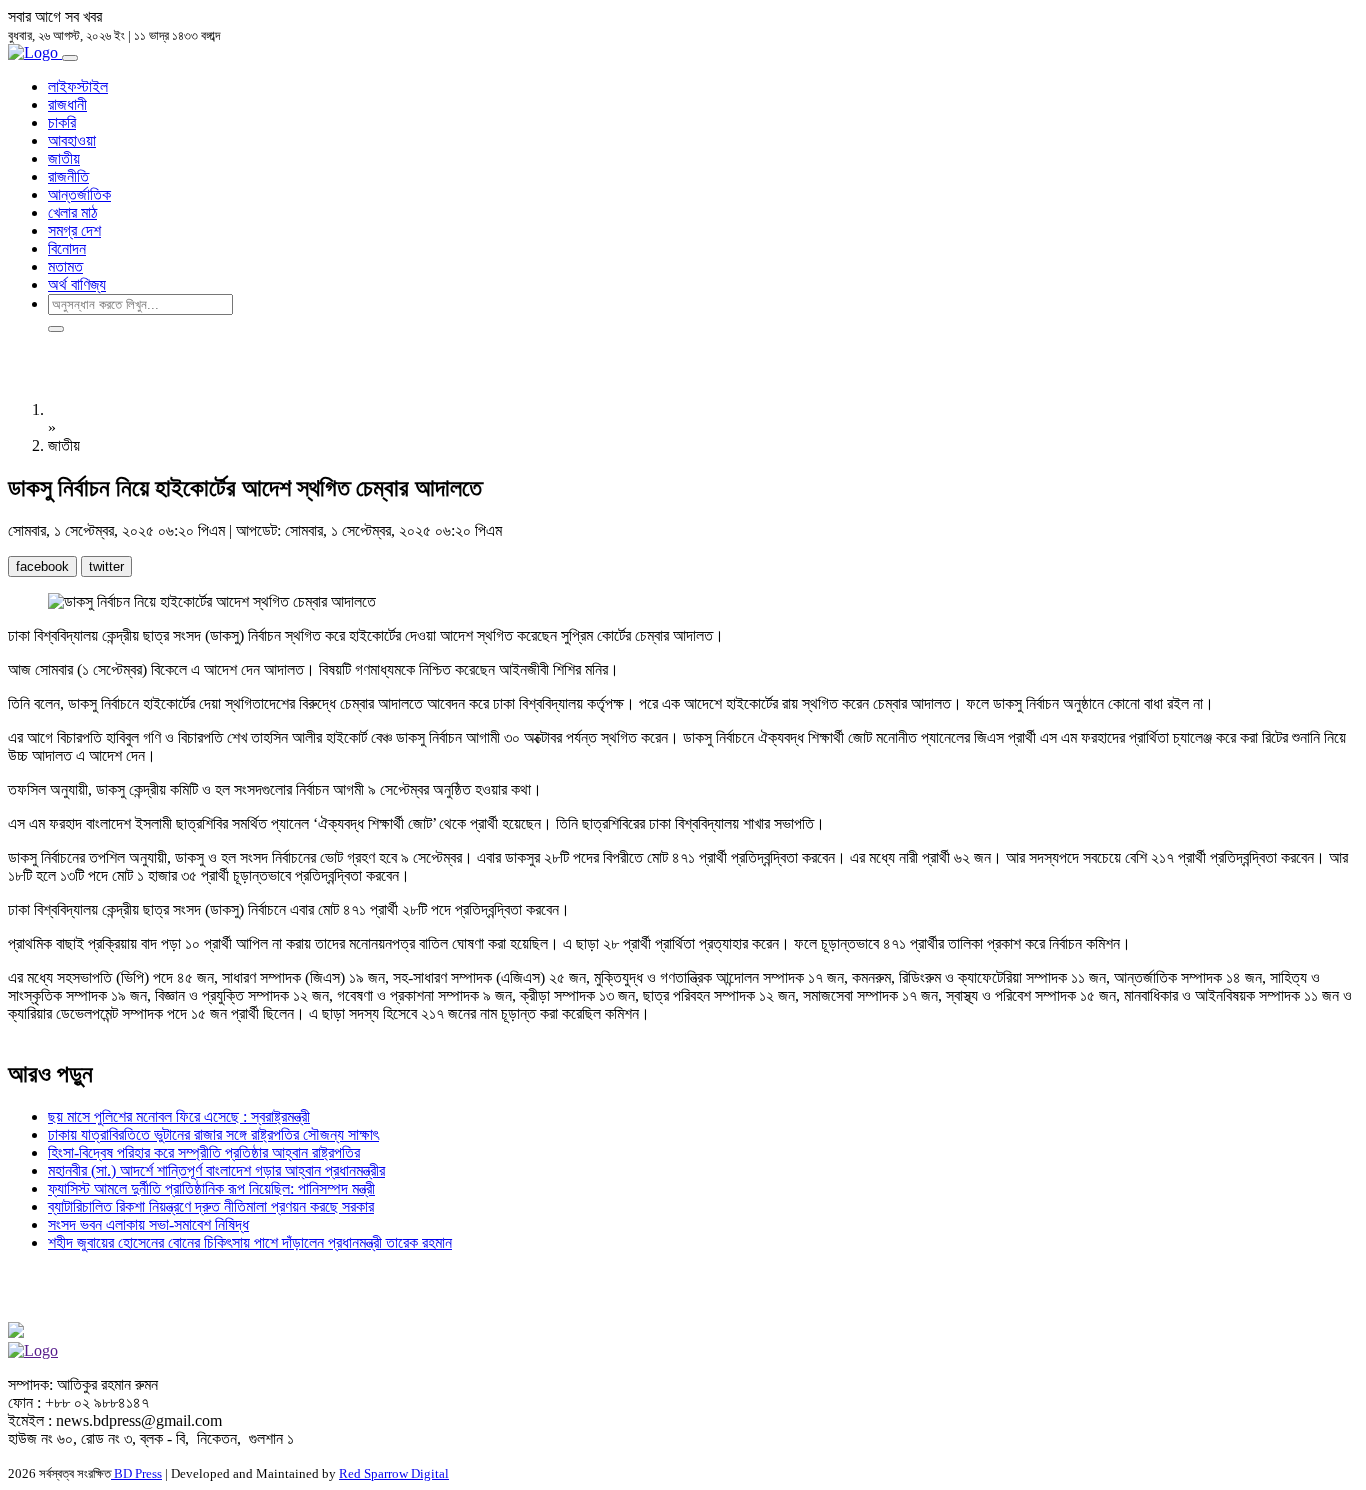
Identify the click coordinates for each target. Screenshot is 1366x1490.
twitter (106, 566)
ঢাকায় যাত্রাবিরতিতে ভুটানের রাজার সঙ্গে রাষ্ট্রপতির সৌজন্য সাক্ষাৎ (213, 1134)
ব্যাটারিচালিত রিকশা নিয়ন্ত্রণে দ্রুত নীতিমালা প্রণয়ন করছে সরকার (211, 1206)
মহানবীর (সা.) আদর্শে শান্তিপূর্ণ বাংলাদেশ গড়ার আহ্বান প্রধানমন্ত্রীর (216, 1170)
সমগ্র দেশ (74, 230)
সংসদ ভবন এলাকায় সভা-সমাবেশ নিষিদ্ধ (148, 1224)
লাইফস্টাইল (78, 86)
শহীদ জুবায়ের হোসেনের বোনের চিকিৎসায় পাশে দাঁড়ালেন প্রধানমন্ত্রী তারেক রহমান (250, 1242)
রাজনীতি (68, 176)
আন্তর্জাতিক (79, 194)
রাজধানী (67, 104)
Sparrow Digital (394, 1473)
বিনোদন (67, 248)
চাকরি (62, 122)
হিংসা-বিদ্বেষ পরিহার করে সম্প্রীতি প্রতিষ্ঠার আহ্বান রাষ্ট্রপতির (204, 1152)
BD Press (136, 1473)
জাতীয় (64, 158)
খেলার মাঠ (72, 212)
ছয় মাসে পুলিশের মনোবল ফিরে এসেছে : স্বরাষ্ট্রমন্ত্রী (179, 1116)
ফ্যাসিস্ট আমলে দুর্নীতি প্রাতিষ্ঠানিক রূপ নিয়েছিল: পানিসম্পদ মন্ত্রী (211, 1188)
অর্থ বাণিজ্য (77, 284)
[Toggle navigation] (70, 58)
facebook (42, 566)
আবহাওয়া (72, 140)
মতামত (65, 266)
